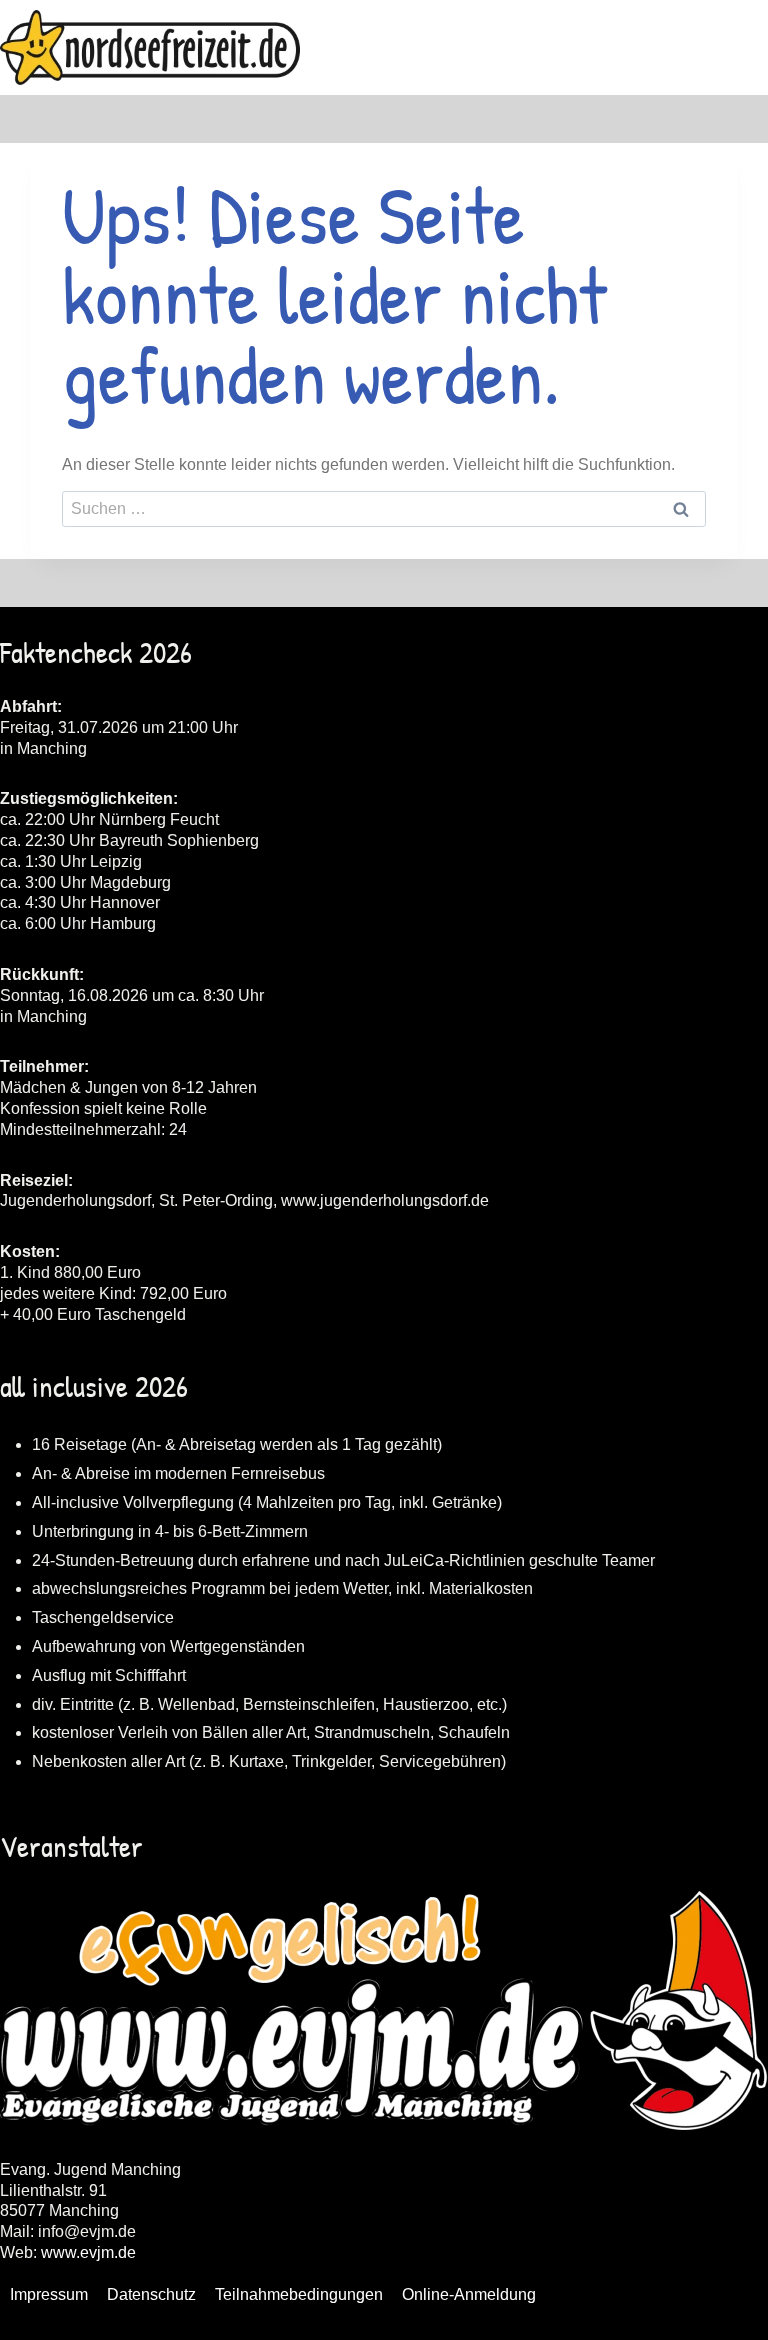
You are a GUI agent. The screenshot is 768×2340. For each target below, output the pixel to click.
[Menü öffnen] (749, 47)
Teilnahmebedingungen (299, 2294)
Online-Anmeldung (469, 2294)
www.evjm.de (88, 2252)
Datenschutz (151, 2294)
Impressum (49, 2294)
